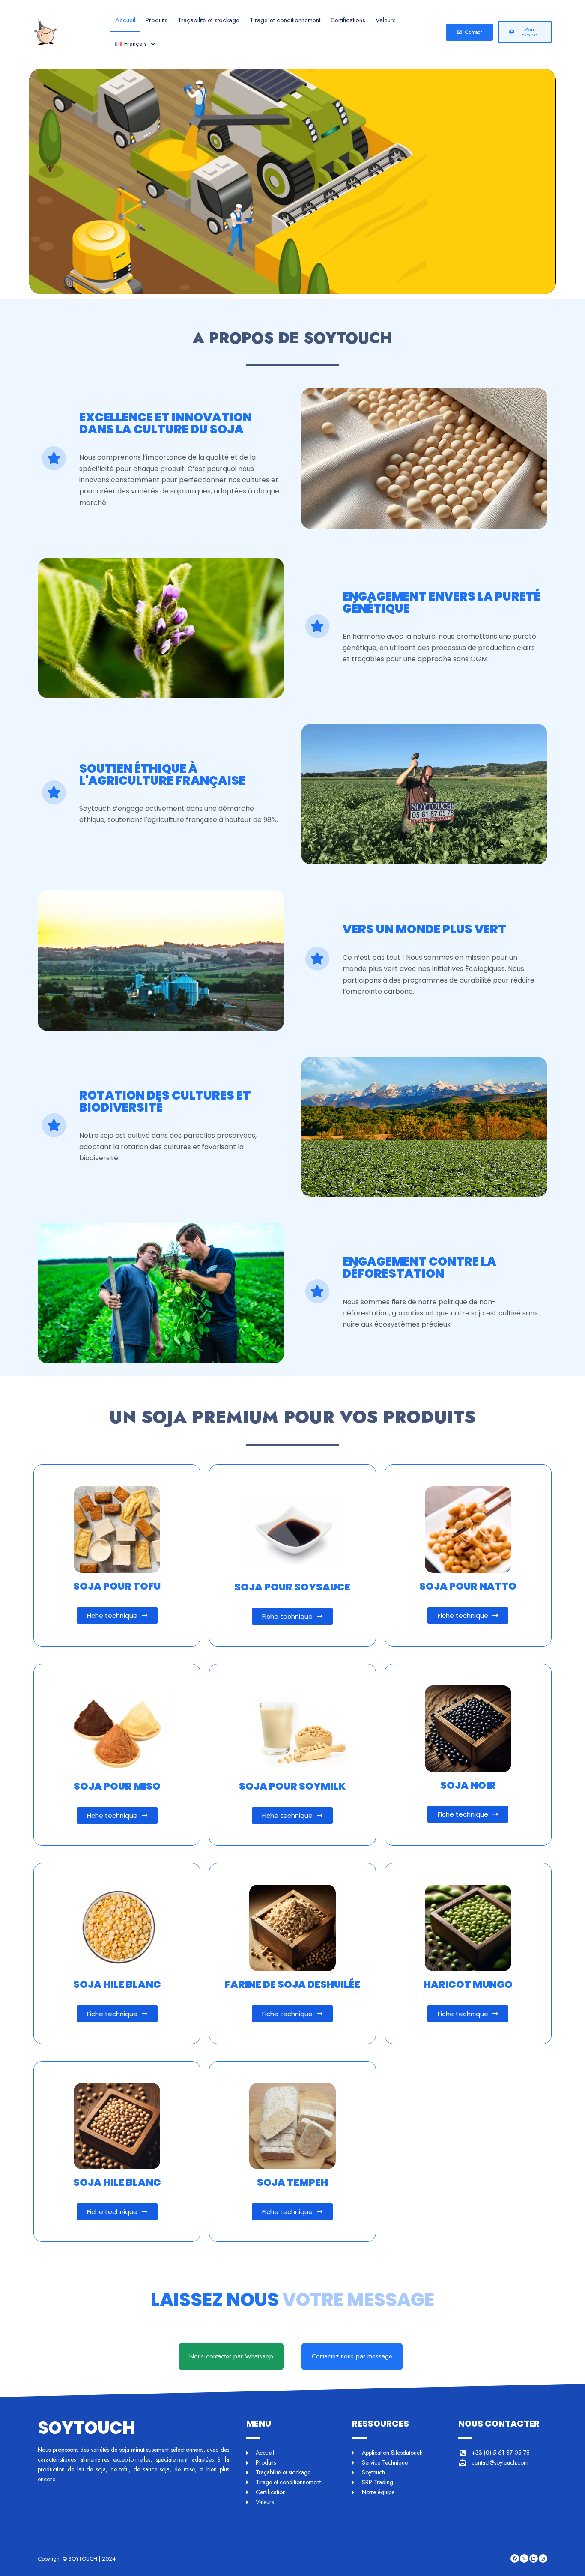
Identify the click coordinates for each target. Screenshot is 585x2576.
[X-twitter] (524, 2558)
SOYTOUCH (86, 2428)
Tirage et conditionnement (285, 20)
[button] (135, 44)
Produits (157, 20)
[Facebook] (515, 2558)
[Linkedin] (534, 2558)
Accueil (125, 20)
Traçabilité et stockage (209, 20)
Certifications (348, 20)
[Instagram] (543, 2558)
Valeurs (386, 20)
